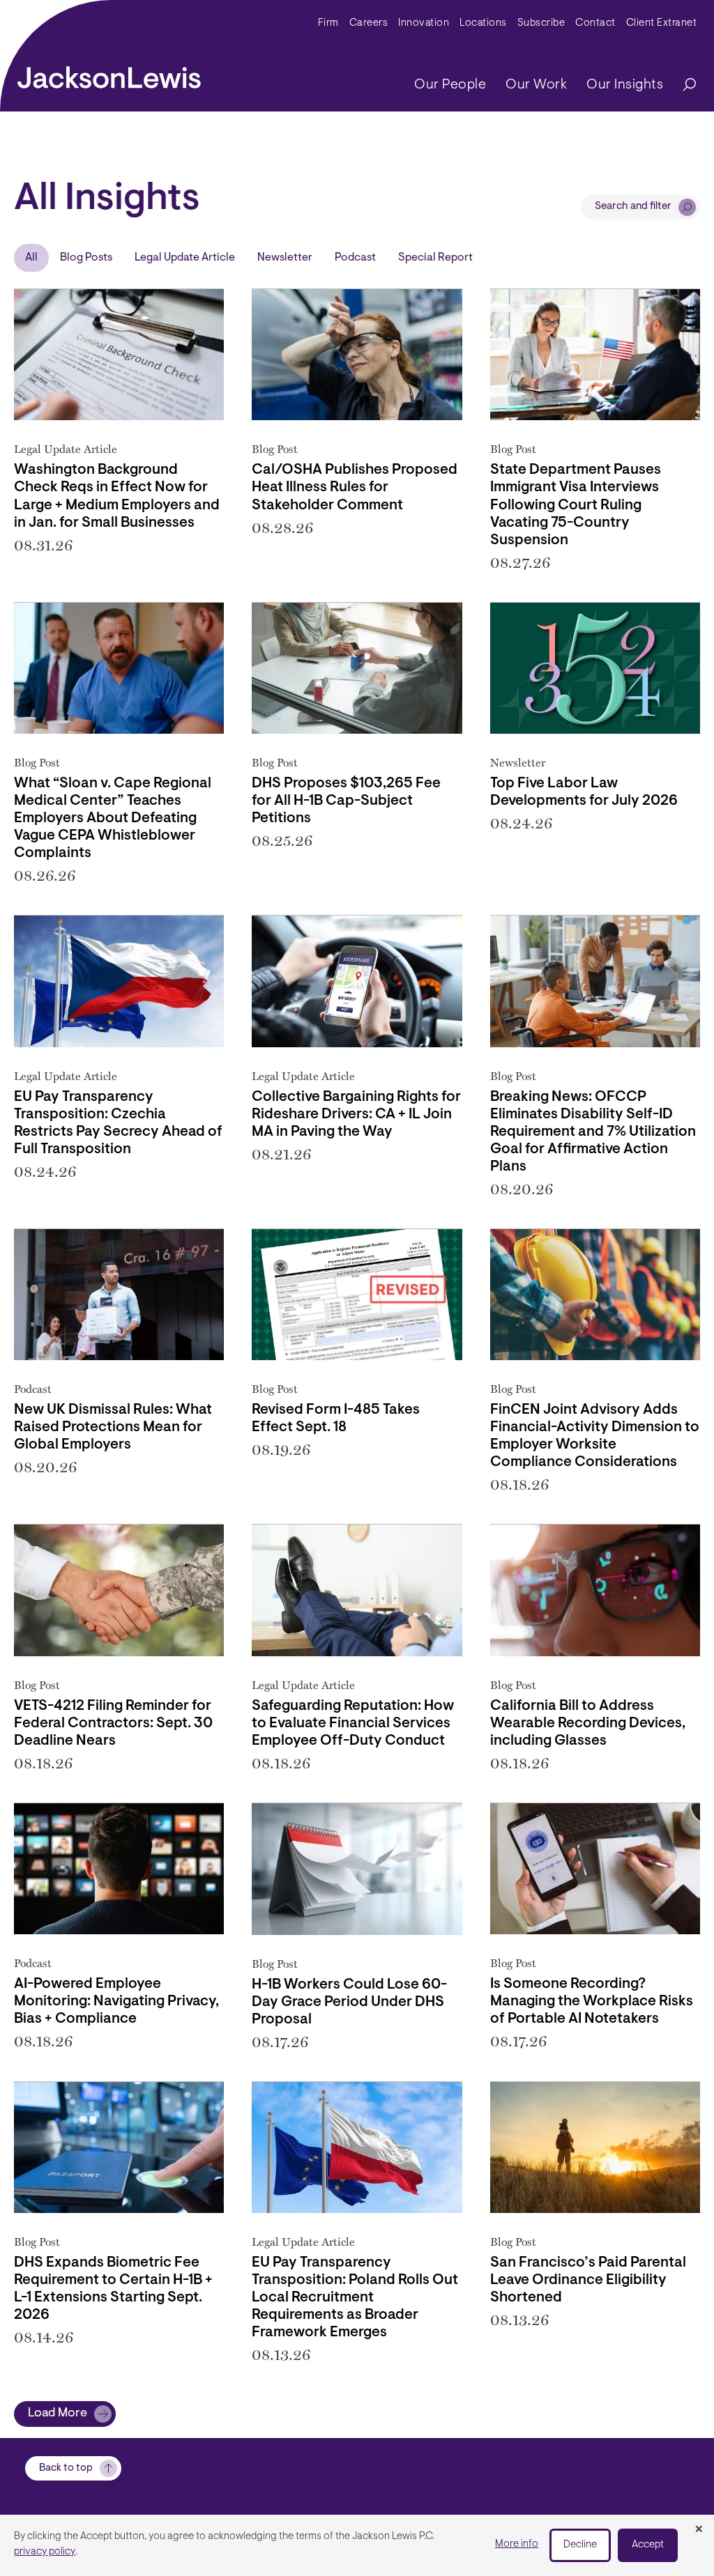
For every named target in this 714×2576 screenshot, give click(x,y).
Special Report (435, 258)
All (31, 258)
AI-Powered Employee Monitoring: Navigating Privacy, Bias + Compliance (116, 2002)
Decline (580, 2545)
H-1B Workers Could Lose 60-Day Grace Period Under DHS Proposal (349, 2003)
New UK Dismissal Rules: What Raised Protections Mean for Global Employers (113, 1428)
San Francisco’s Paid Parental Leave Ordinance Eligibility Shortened (588, 2281)
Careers (369, 23)
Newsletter (285, 258)
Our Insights (625, 85)
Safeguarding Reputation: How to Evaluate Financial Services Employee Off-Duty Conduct (353, 1724)
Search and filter (633, 207)
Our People (450, 85)
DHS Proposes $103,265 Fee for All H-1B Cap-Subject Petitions (346, 801)
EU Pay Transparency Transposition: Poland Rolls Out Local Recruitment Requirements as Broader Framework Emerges (355, 2298)
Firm (328, 23)
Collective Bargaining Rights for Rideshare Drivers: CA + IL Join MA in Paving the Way (356, 1115)
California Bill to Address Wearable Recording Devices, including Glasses (588, 1724)
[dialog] (357, 2545)
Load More (58, 2414)
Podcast (355, 258)
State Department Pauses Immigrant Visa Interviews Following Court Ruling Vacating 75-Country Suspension (576, 505)
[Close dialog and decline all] (699, 2530)
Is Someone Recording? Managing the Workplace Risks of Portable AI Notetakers (592, 2002)
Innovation (424, 23)
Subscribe (541, 23)
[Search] (683, 85)
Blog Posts (86, 258)
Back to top (66, 2468)
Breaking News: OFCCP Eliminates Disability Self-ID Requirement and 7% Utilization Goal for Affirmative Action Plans (593, 1132)
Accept (648, 2545)
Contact (595, 23)
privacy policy (45, 2552)
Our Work (536, 85)
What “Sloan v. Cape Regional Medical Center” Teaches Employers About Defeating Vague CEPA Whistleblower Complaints (113, 819)
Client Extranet (662, 23)
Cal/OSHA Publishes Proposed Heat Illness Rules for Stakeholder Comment (355, 488)
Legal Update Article (185, 258)
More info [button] (517, 2544)
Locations (483, 23)
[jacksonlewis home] (109, 74)
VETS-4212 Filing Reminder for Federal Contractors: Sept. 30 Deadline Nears (113, 1724)
